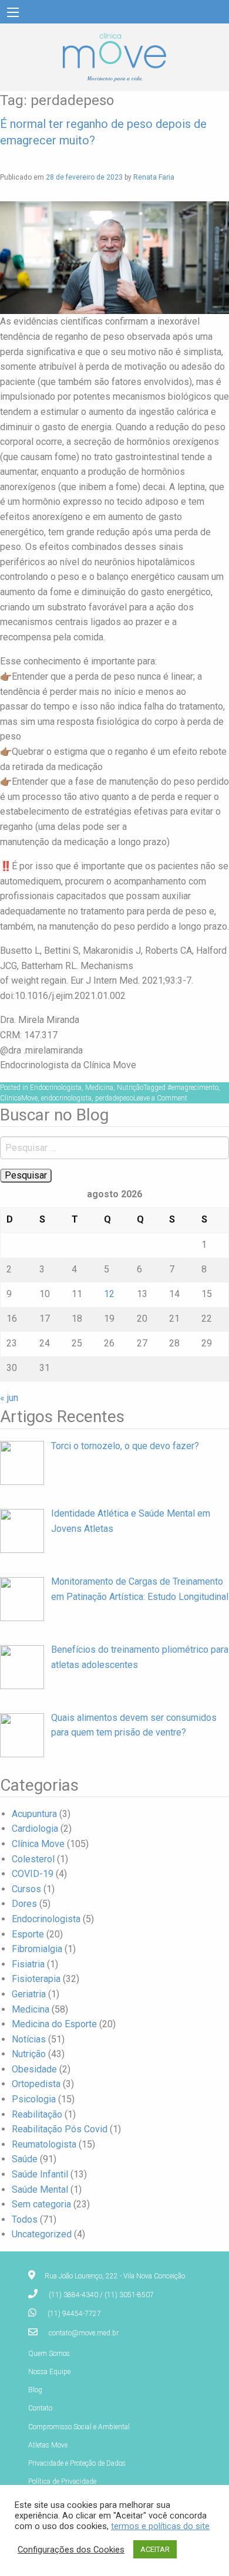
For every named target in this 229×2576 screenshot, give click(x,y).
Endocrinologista (56, 1088)
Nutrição (130, 1088)
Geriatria (29, 1994)
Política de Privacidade (62, 2482)
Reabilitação (37, 2114)
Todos (25, 2219)
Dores (24, 1904)
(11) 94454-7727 (74, 2314)
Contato (40, 2408)
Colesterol (33, 1859)
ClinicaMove (19, 1098)
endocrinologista (66, 1098)
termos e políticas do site (160, 2526)
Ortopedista (36, 2084)
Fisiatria (28, 1964)
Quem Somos (49, 2354)
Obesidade (34, 2069)
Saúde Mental (40, 2190)
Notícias (29, 2039)
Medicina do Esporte (54, 2024)
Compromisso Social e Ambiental (79, 2427)
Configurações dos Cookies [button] (71, 2550)
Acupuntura (34, 1814)
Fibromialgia (37, 1949)
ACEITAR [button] (155, 2549)
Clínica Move (38, 1844)
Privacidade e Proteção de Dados (77, 2463)
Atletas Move (48, 2445)
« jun (9, 1398)
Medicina (99, 1088)
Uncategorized (42, 2234)
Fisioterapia (36, 1979)
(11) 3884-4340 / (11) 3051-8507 (101, 2295)
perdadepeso (114, 1098)
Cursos (26, 1889)
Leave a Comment (160, 1098)
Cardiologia (35, 1829)
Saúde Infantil (40, 2174)
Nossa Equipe (49, 2372)
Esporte (28, 1934)
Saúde (25, 2159)
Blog (35, 2390)
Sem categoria (41, 2204)
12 (109, 1294)
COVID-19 (33, 1874)
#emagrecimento (193, 1088)
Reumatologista (44, 2144)
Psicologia (34, 2099)
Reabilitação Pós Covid (60, 2129)
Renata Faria (154, 177)
